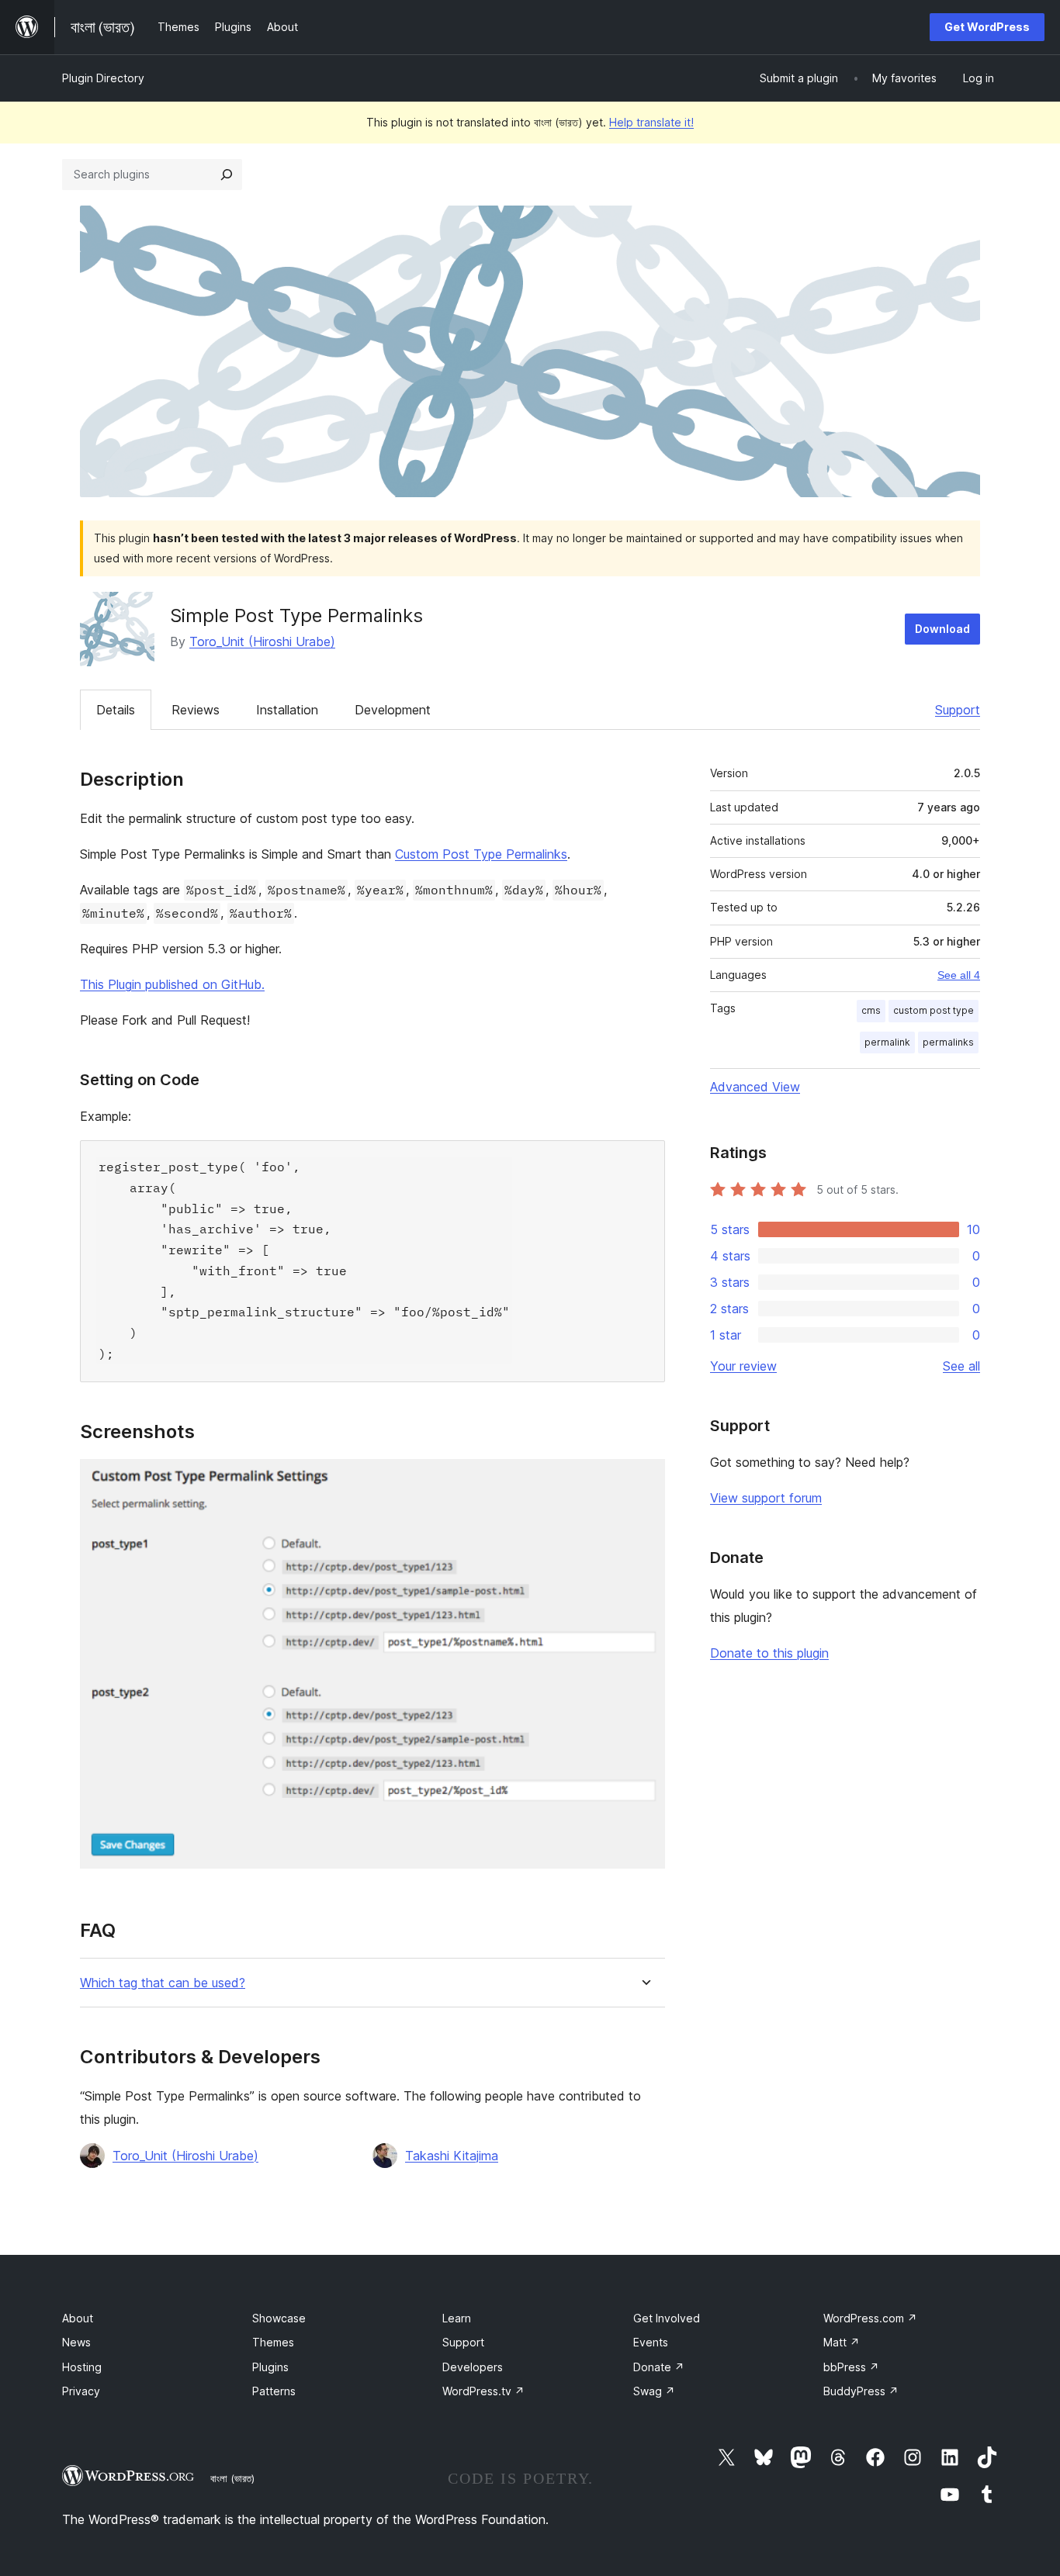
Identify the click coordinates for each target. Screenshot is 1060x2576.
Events (651, 2342)
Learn (457, 2318)
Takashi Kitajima (452, 2156)
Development (393, 710)
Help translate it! (651, 122)
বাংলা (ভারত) (232, 2478)
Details (116, 710)
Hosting (82, 2367)
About (78, 2318)
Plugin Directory (103, 78)
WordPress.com (870, 2318)
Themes (273, 2342)
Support (958, 710)
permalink (887, 1042)
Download (942, 629)
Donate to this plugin (769, 1653)
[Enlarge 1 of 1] (644, 1480)
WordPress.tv (483, 2391)
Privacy (81, 2391)
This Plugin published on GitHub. (172, 984)
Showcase (279, 2318)
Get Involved (667, 2318)
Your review (743, 1366)
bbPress (851, 2367)
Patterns (274, 2391)
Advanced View (755, 1087)
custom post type (934, 1010)
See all (961, 1366)
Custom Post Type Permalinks (481, 854)
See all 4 (959, 975)
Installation (287, 710)
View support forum (766, 1498)
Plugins (270, 2367)
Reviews (196, 710)
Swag (654, 2391)
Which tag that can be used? (163, 1983)
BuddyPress (861, 2391)
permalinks (948, 1042)
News (76, 2342)
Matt (842, 2342)
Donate (659, 2367)
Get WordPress (987, 27)
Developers (473, 2367)
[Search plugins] (227, 175)
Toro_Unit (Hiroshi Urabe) (262, 641)
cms (871, 1010)
